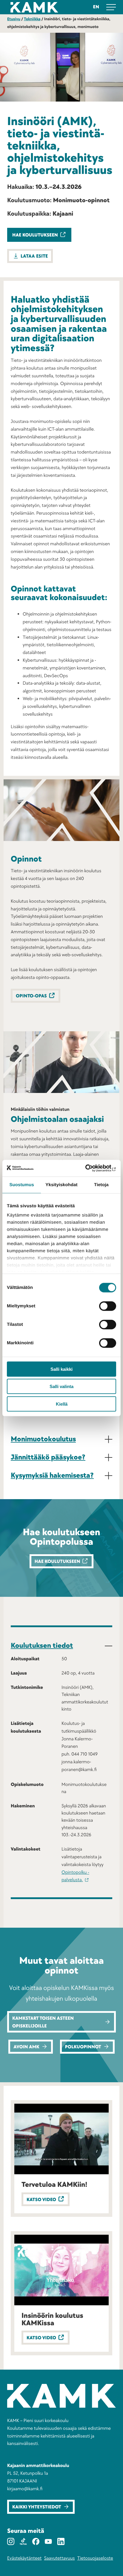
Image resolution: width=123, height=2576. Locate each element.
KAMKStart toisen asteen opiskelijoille (43, 2022)
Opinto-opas (31, 996)
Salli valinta (61, 1386)
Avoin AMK (26, 2047)
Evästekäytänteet (24, 2558)
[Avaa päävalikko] (111, 7)
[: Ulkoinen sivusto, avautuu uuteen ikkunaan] (90, 1168)
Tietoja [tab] (101, 1185)
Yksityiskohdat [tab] (61, 1185)
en (96, 7)
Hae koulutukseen (35, 235)
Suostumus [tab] (22, 1185)
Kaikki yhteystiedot (37, 2507)
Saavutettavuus (60, 2558)
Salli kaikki (61, 1369)
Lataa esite (34, 256)
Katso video (41, 2200)
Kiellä (62, 1404)
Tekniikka (32, 19)
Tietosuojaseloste (95, 2558)
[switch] (108, 1306)
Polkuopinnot (83, 2047)
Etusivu (14, 19)
